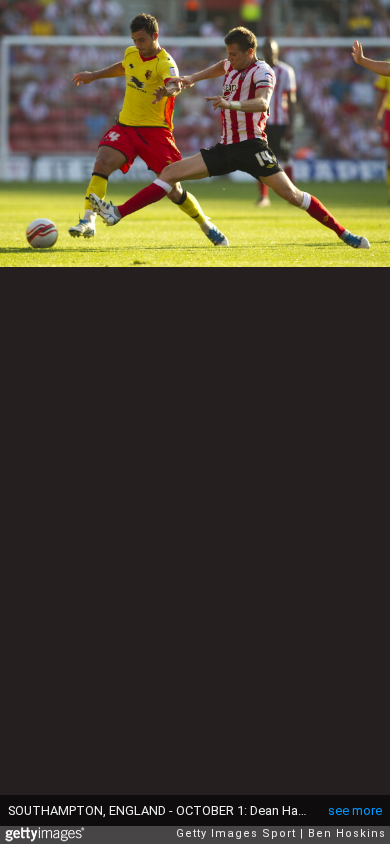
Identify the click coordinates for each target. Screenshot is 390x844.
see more (355, 810)
